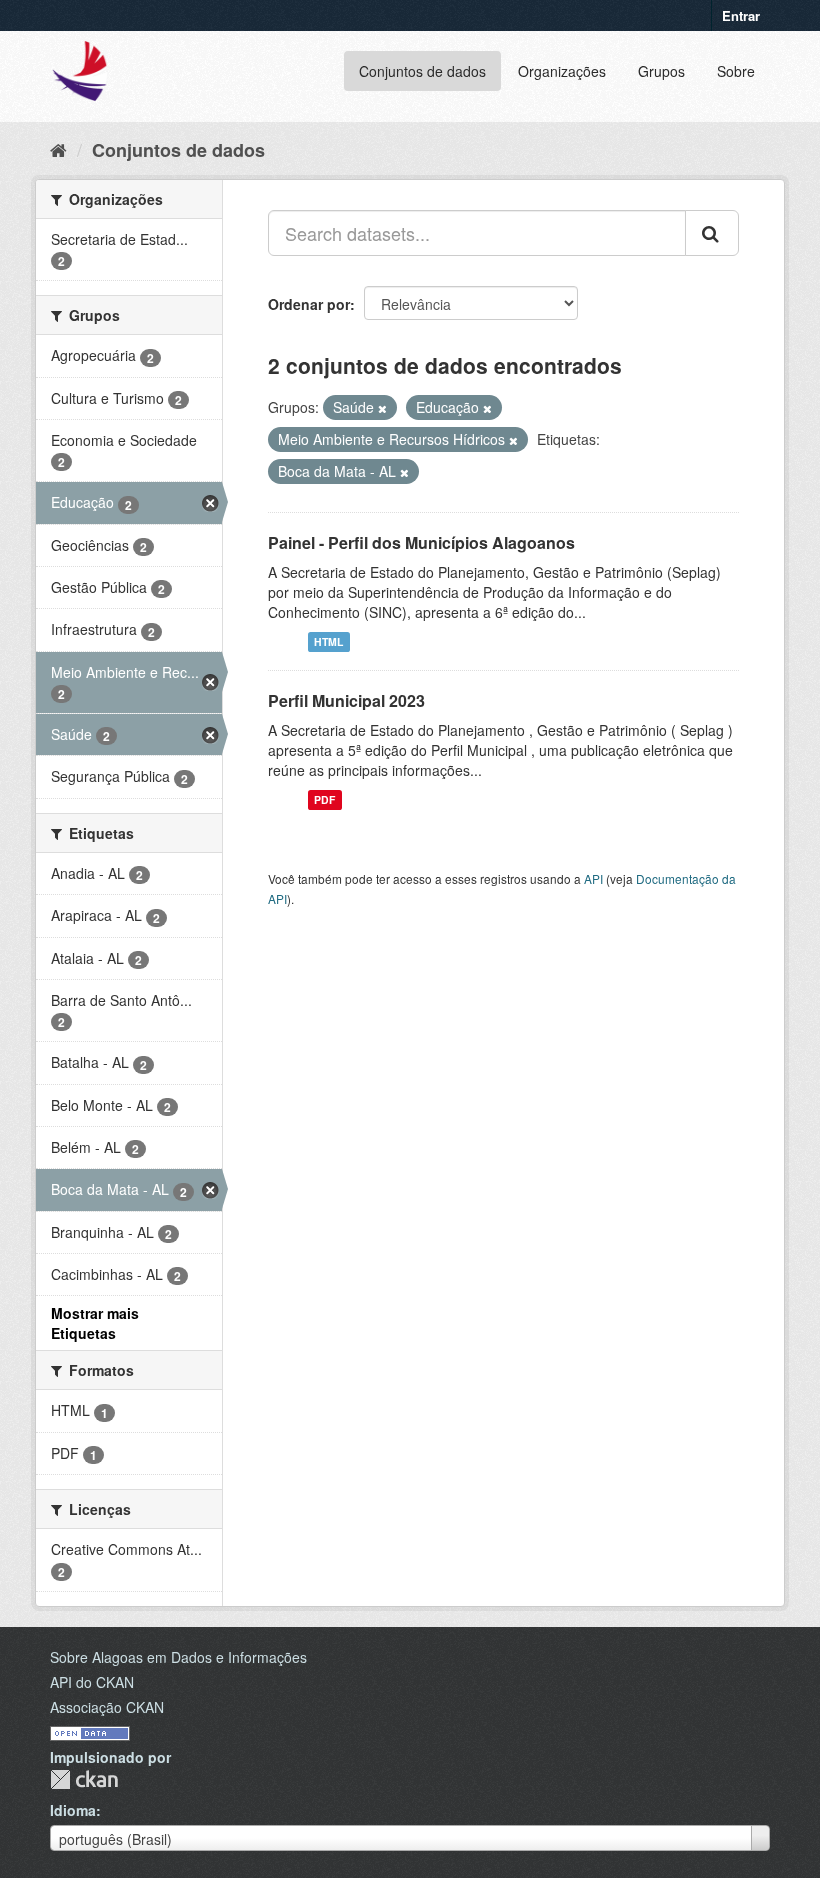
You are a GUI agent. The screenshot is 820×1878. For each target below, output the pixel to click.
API (593, 878)
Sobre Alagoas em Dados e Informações (178, 1657)
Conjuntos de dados (422, 71)
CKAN (84, 1779)
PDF (324, 799)
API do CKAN (92, 1682)
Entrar (741, 15)
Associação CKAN (107, 1707)
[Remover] (382, 408)
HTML (328, 641)
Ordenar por (309, 304)
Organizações (562, 71)
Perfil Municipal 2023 (346, 700)
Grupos (661, 71)
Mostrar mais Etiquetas (95, 1323)
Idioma (73, 1810)
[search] (712, 233)
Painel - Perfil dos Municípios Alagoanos (421, 542)
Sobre (736, 71)
